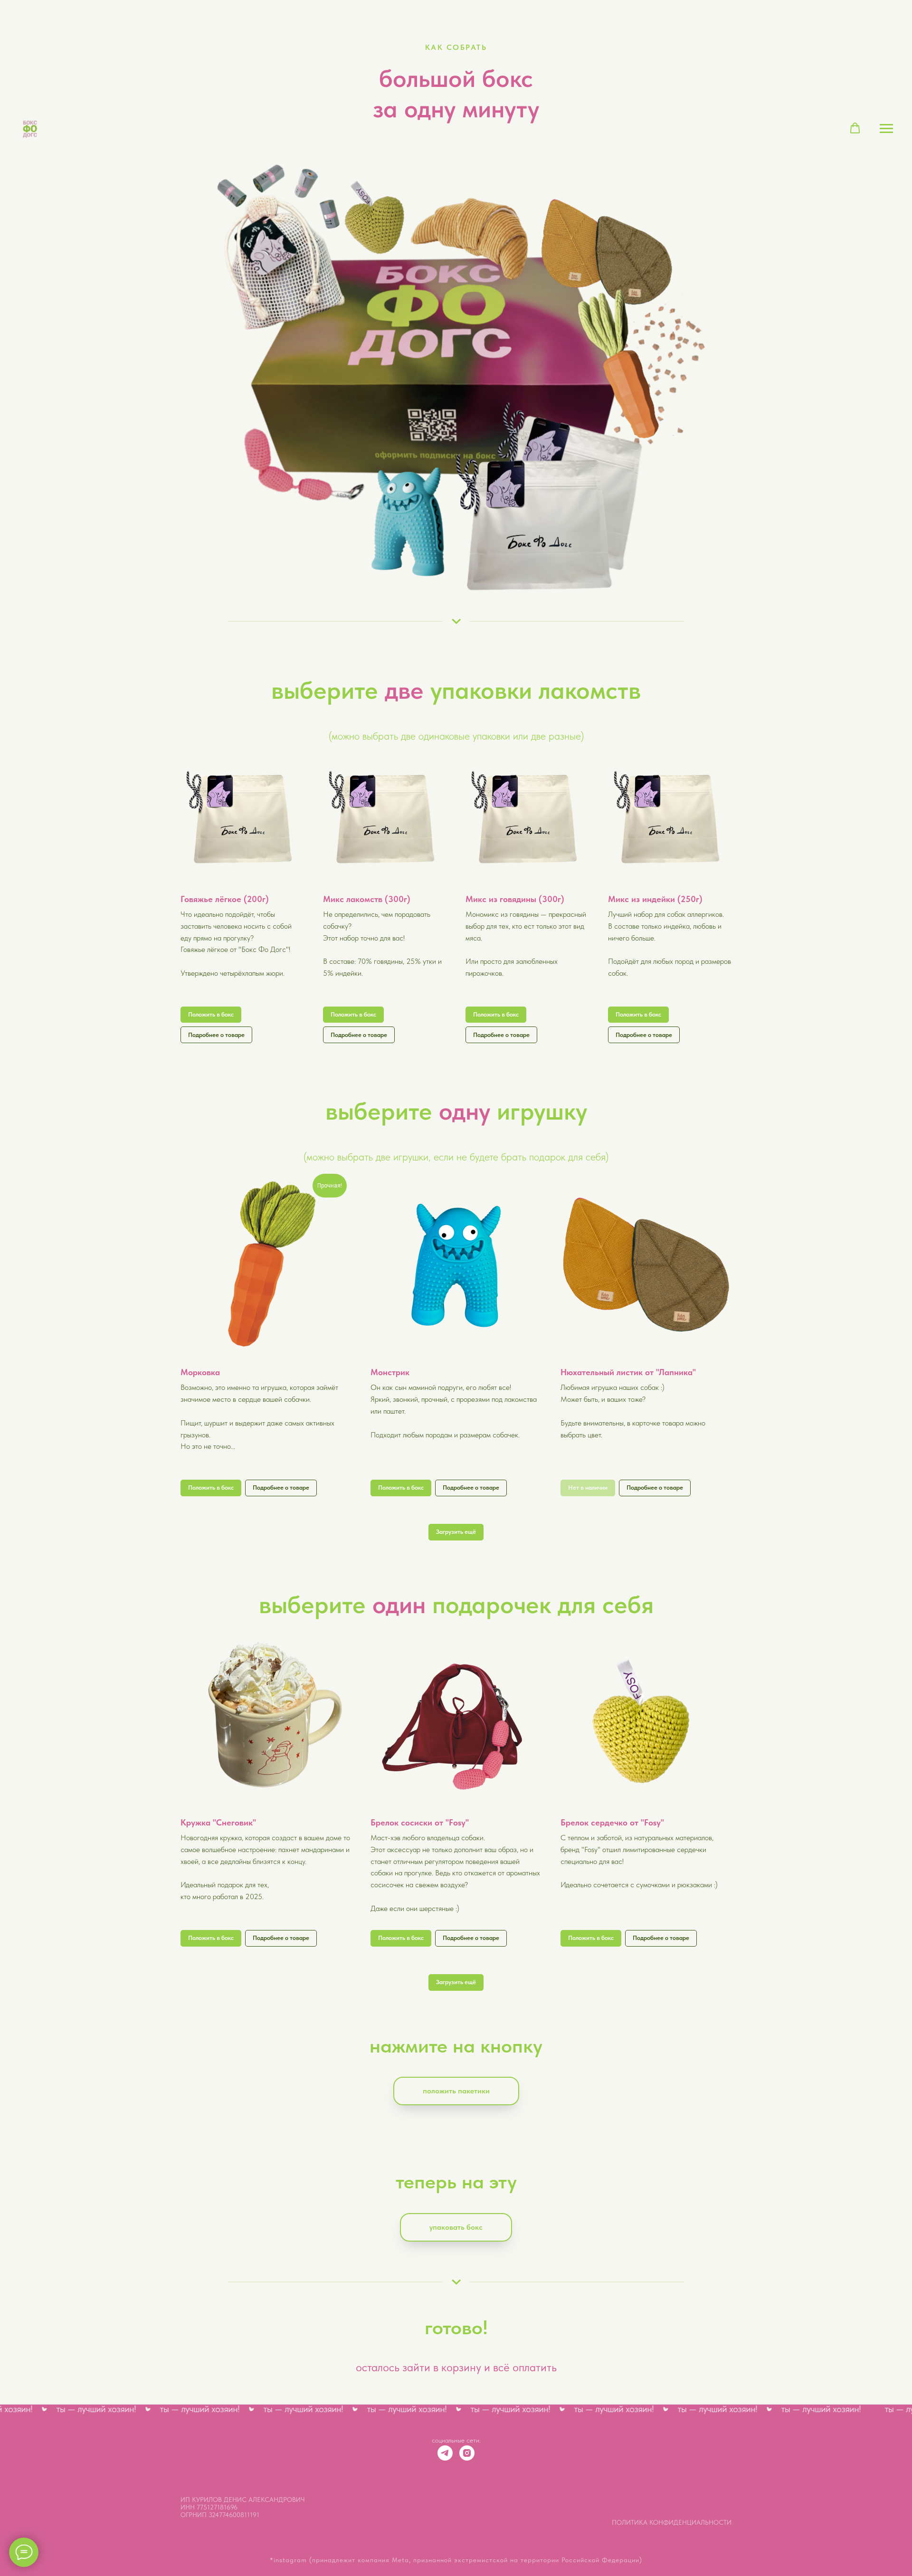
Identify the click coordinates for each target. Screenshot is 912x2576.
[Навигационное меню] (886, 129)
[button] (855, 128)
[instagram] (467, 2453)
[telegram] (445, 2453)
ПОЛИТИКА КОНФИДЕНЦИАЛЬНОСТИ (672, 2522)
